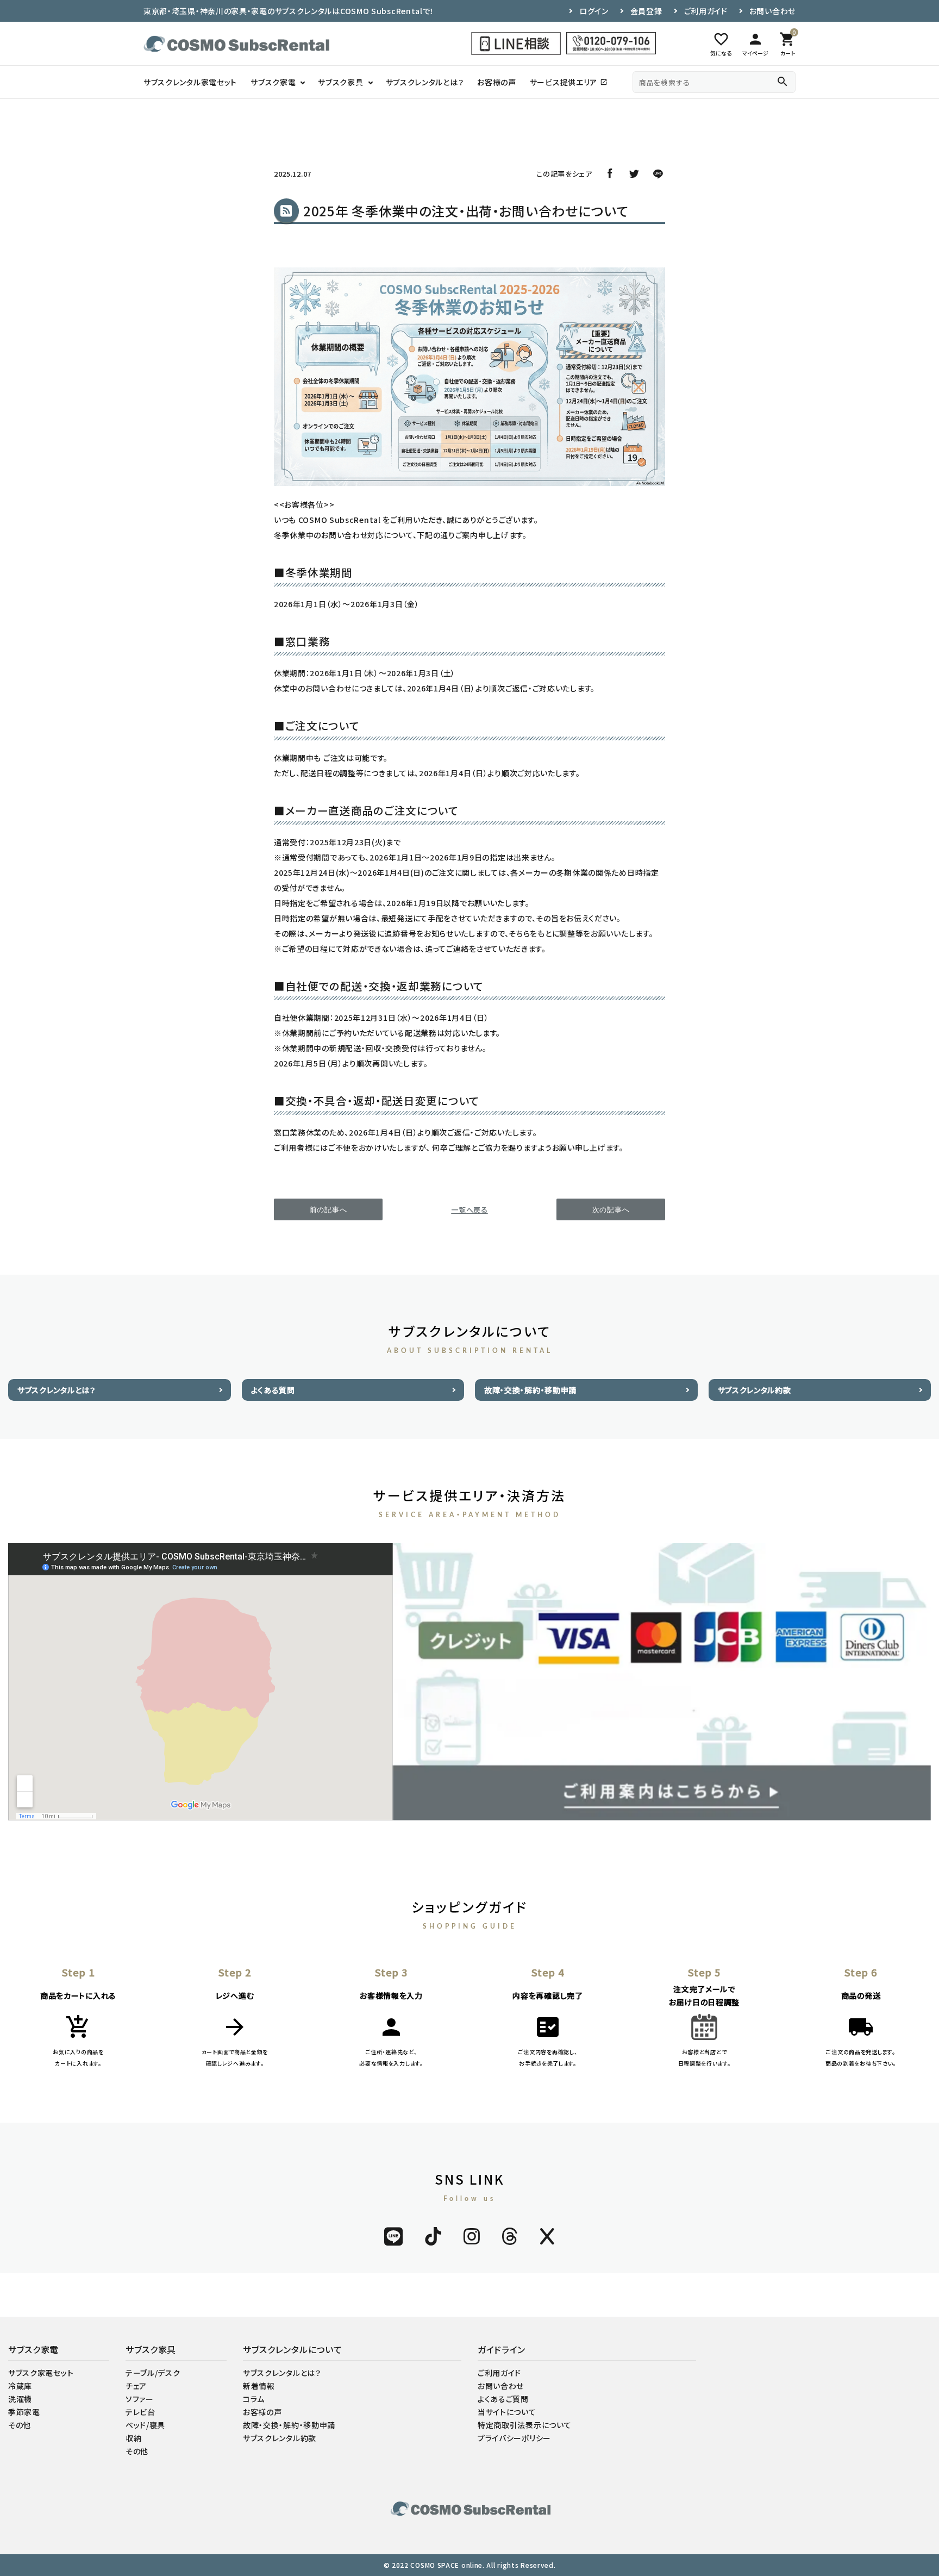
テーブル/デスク (153, 2373)
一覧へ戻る (469, 1210)
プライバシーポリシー (514, 2438)
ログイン (594, 11)
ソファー (140, 2399)
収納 (133, 2438)
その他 (20, 2425)
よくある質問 (273, 1390)
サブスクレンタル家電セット (190, 82)
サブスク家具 (340, 82)
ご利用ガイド (706, 11)
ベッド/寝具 (145, 2425)
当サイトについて (507, 2412)
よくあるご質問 (503, 2399)
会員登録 (646, 11)
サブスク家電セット (41, 2373)
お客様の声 (497, 82)
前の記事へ (328, 1210)
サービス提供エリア (569, 82)
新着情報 (259, 2386)
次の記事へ (611, 1210)
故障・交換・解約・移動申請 (530, 1390)
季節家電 (24, 2412)
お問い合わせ (772, 11)
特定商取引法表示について (524, 2425)
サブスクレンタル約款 (755, 1390)
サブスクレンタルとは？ (425, 82)
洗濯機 (20, 2399)
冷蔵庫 (20, 2386)
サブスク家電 (273, 82)
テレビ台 (140, 2412)
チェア (136, 2386)
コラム (254, 2399)
